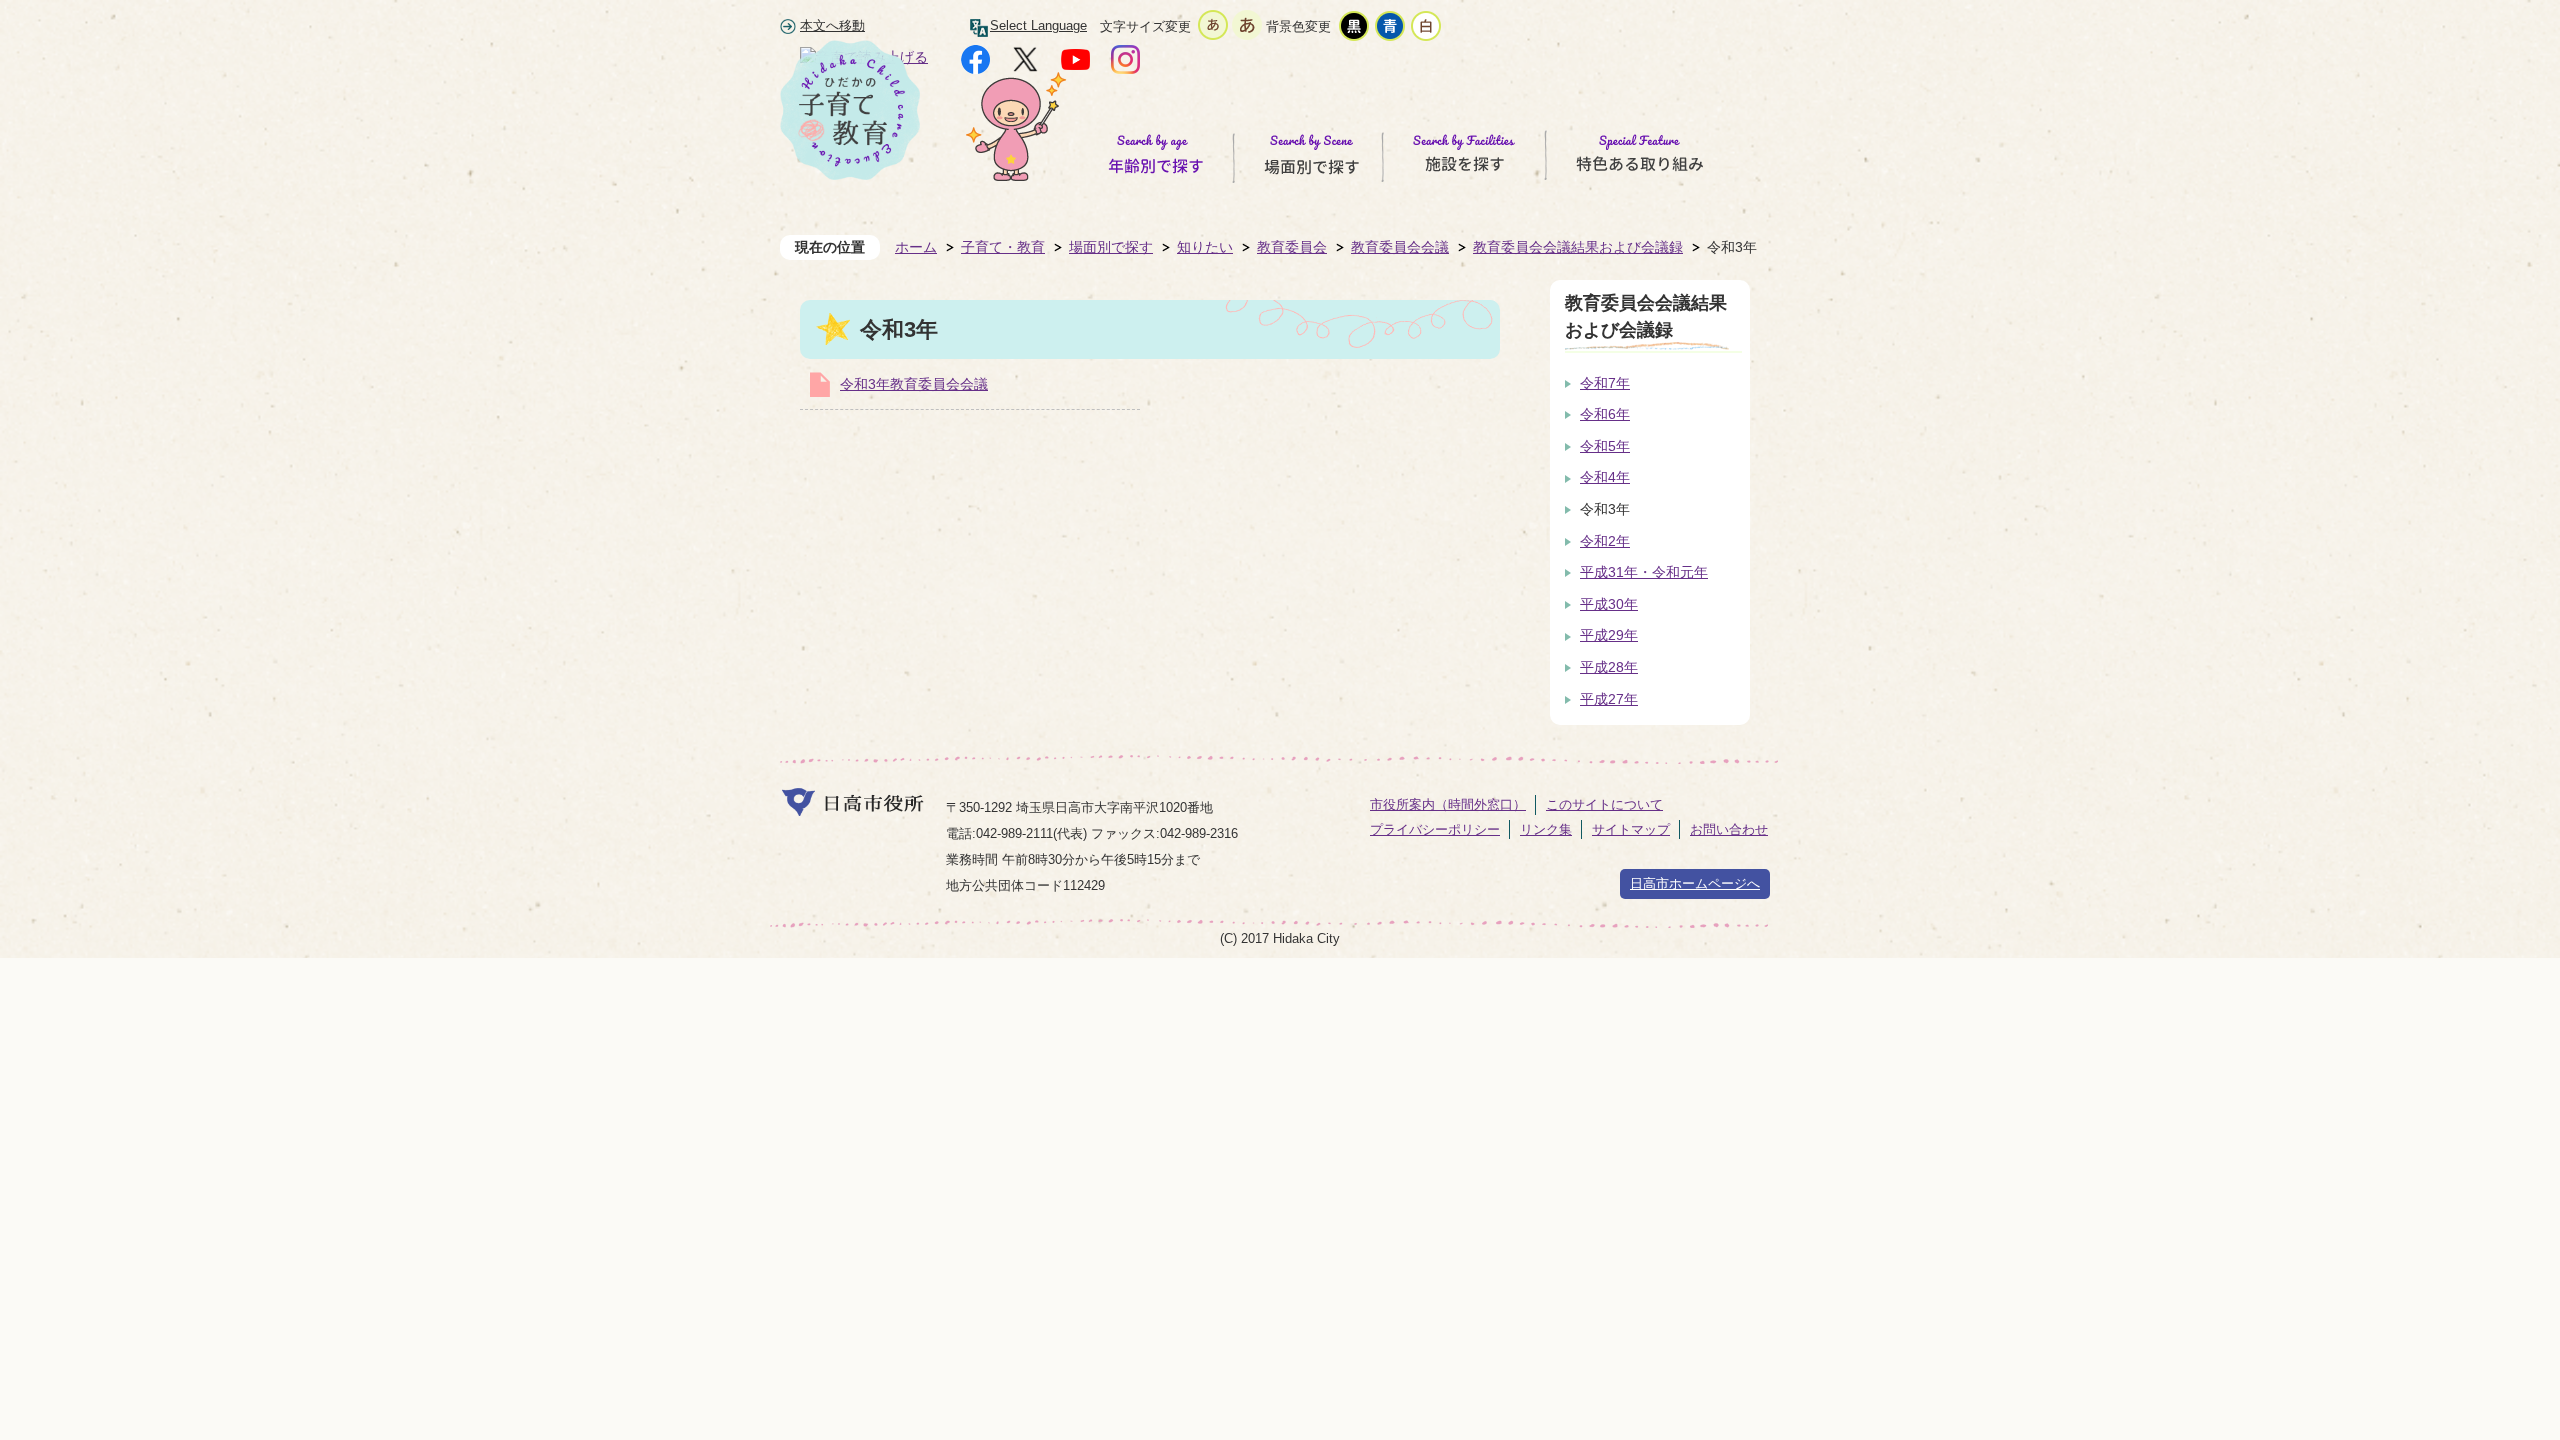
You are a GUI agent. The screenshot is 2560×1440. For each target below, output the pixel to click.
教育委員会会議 (1400, 247)
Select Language (1038, 26)
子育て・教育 (1003, 247)
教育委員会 (1292, 247)
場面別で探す (1111, 247)
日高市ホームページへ (1695, 883)
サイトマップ (1631, 829)
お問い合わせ (1729, 829)
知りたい (1205, 247)
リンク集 (1546, 829)
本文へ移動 (832, 26)
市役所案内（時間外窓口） (1448, 804)
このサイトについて (1604, 804)
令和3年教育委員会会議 (914, 384)
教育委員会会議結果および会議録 (1578, 247)
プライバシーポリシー (1435, 829)
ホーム (916, 247)
